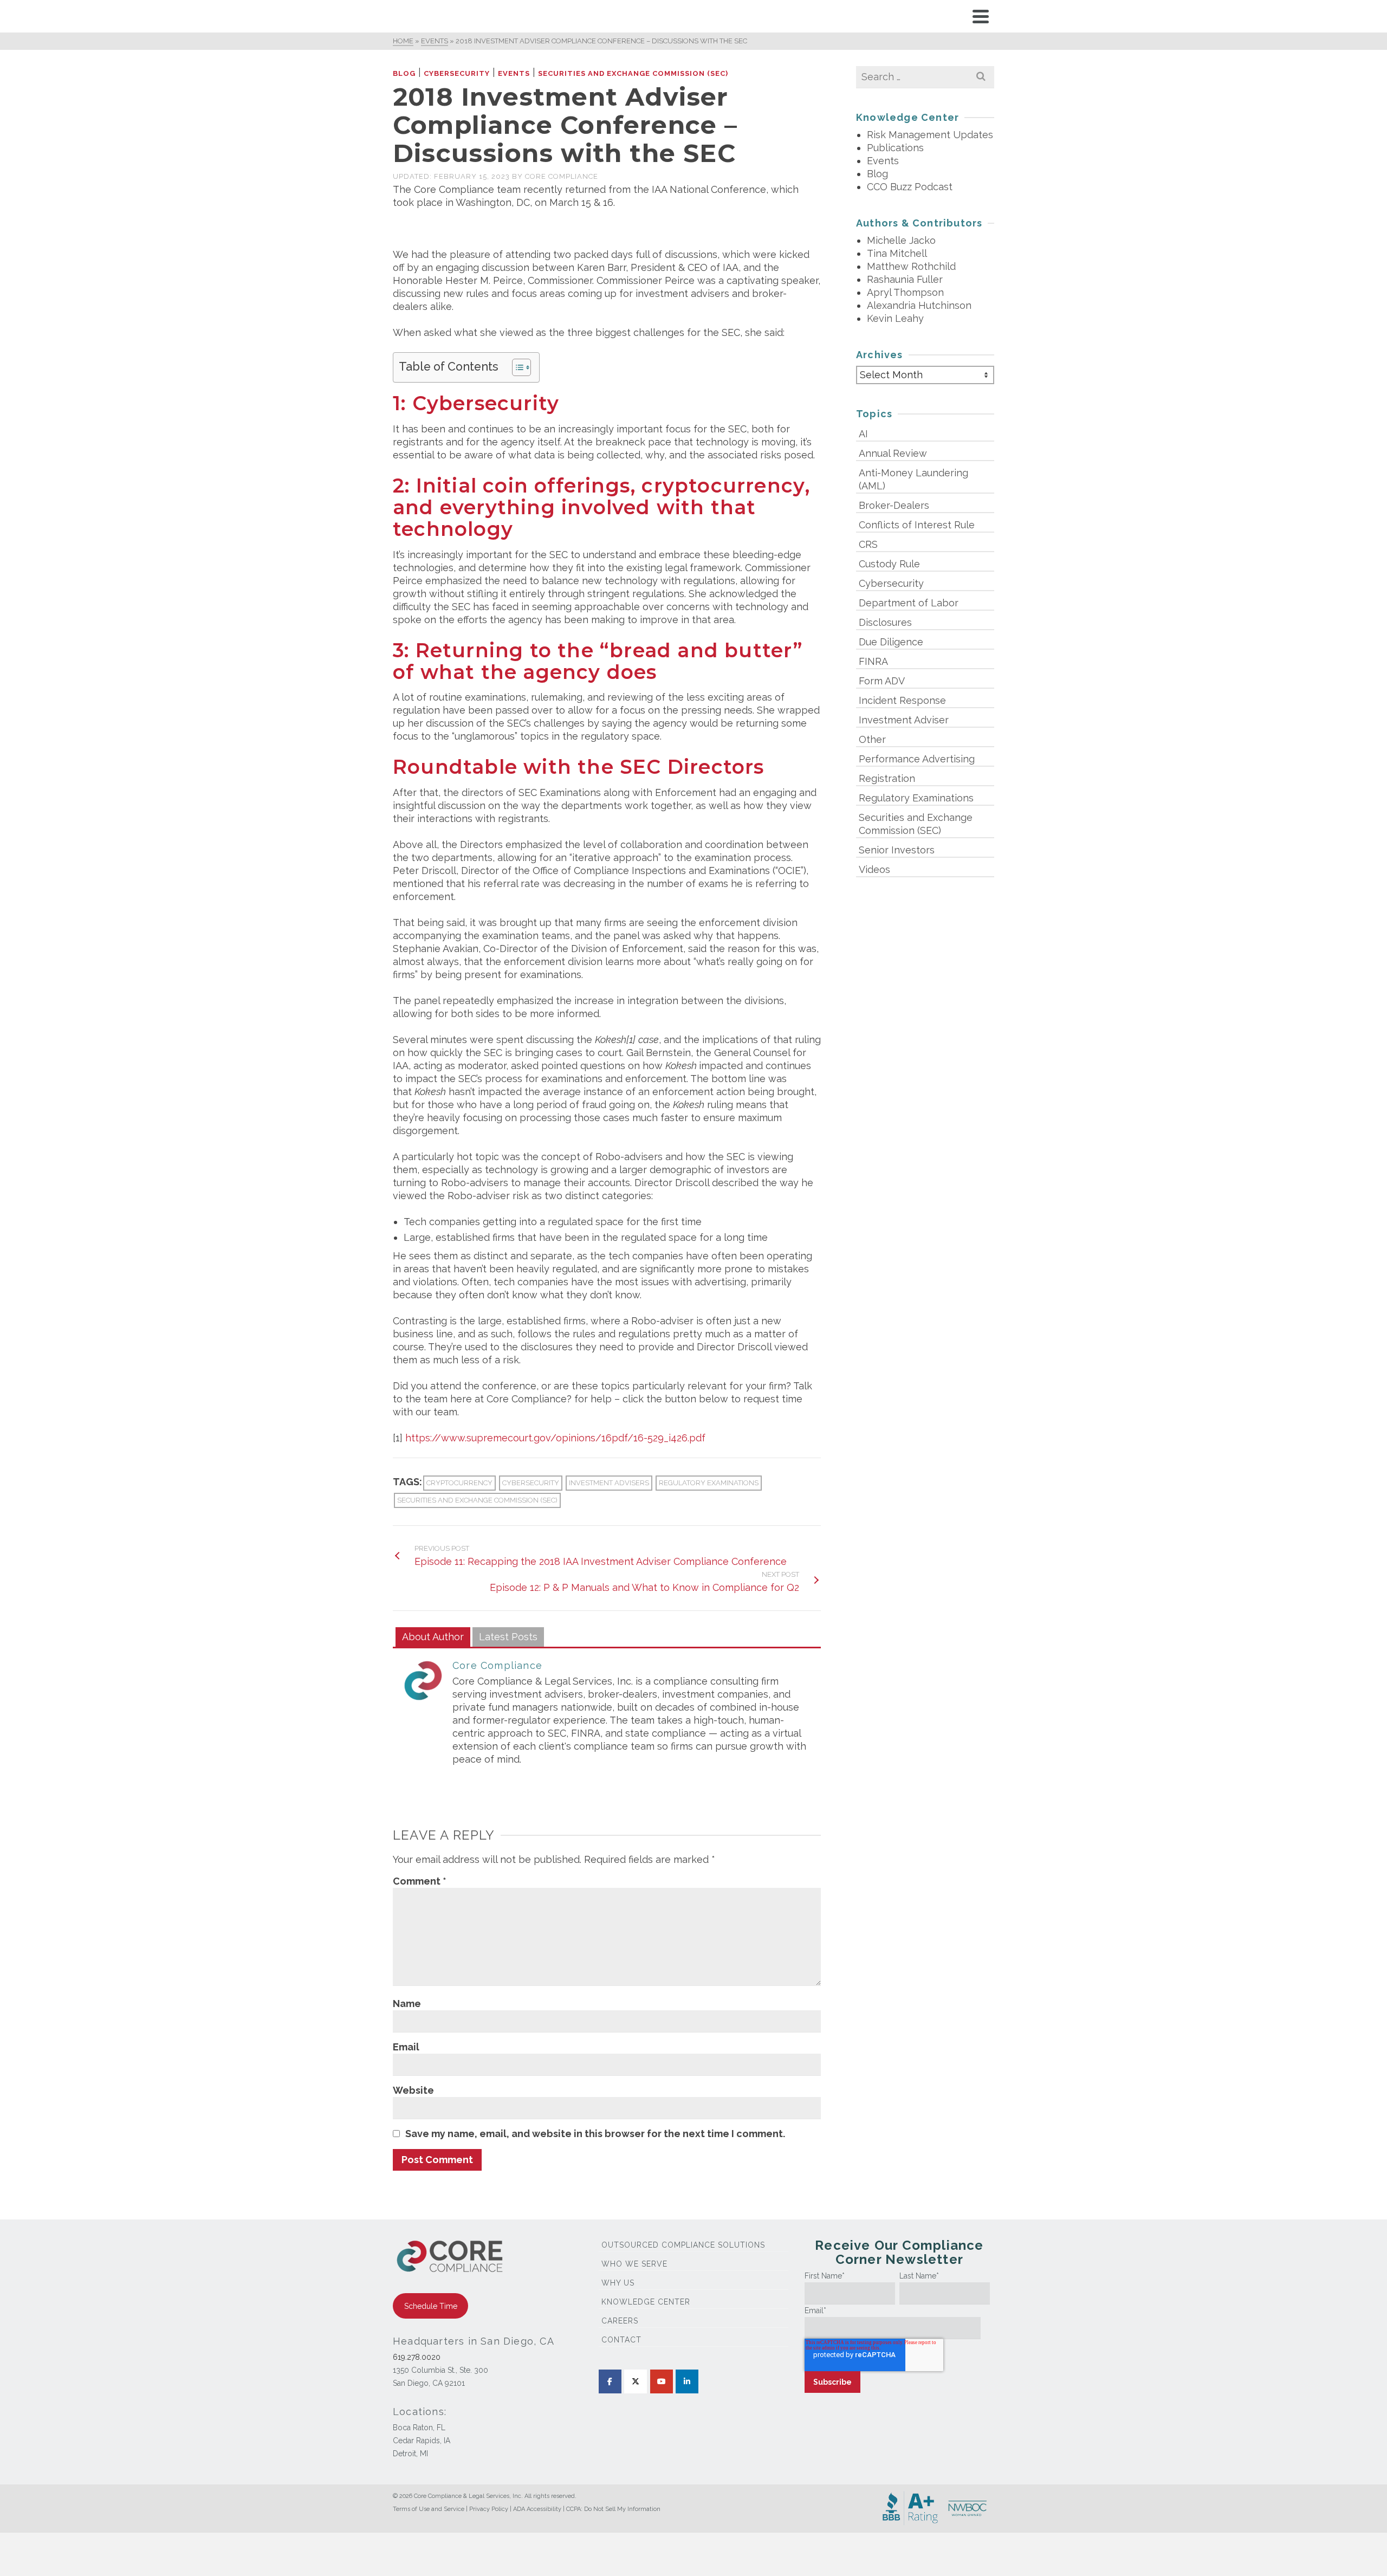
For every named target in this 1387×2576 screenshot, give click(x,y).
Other (872, 739)
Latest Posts (508, 1637)
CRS (868, 544)
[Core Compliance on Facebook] (610, 2381)
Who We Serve (634, 2264)
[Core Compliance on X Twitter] (636, 2381)
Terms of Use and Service (429, 2509)
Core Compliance (562, 176)
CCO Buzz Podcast (910, 187)
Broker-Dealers (894, 505)
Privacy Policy (489, 2509)
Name (407, 2004)
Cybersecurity (457, 73)
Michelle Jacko (901, 240)
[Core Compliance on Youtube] (662, 2381)
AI (863, 434)
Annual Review (893, 453)
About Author (433, 1637)
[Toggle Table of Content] (516, 367)
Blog (404, 73)
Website (413, 2090)
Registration (887, 778)
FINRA (873, 661)
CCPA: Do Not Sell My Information (613, 2509)
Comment (420, 1881)
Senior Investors (897, 850)
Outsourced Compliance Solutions (683, 2245)
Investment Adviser (904, 720)
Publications (895, 148)
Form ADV (882, 681)
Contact (621, 2340)
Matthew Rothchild (911, 266)
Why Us (618, 2283)
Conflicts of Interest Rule (917, 525)
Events (514, 73)
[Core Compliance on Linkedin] (687, 2381)
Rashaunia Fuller (905, 279)
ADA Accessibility (537, 2509)
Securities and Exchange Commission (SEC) (633, 73)
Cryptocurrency (459, 1483)
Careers (620, 2321)
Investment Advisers (609, 1483)
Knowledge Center (646, 2302)
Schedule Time (431, 2306)
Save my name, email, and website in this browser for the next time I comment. (595, 2134)
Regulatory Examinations (709, 1483)
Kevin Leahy (895, 318)
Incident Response (902, 700)
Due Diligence (891, 642)
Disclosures (885, 622)
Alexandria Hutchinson (919, 305)
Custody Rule (889, 564)
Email (406, 2047)
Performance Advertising (917, 759)
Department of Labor (909, 603)
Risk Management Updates (930, 135)
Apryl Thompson (905, 292)
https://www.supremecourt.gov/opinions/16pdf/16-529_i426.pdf (555, 1438)
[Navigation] (981, 16)
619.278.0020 (417, 2357)
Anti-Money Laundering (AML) (913, 479)
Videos (874, 869)
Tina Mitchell (897, 253)
